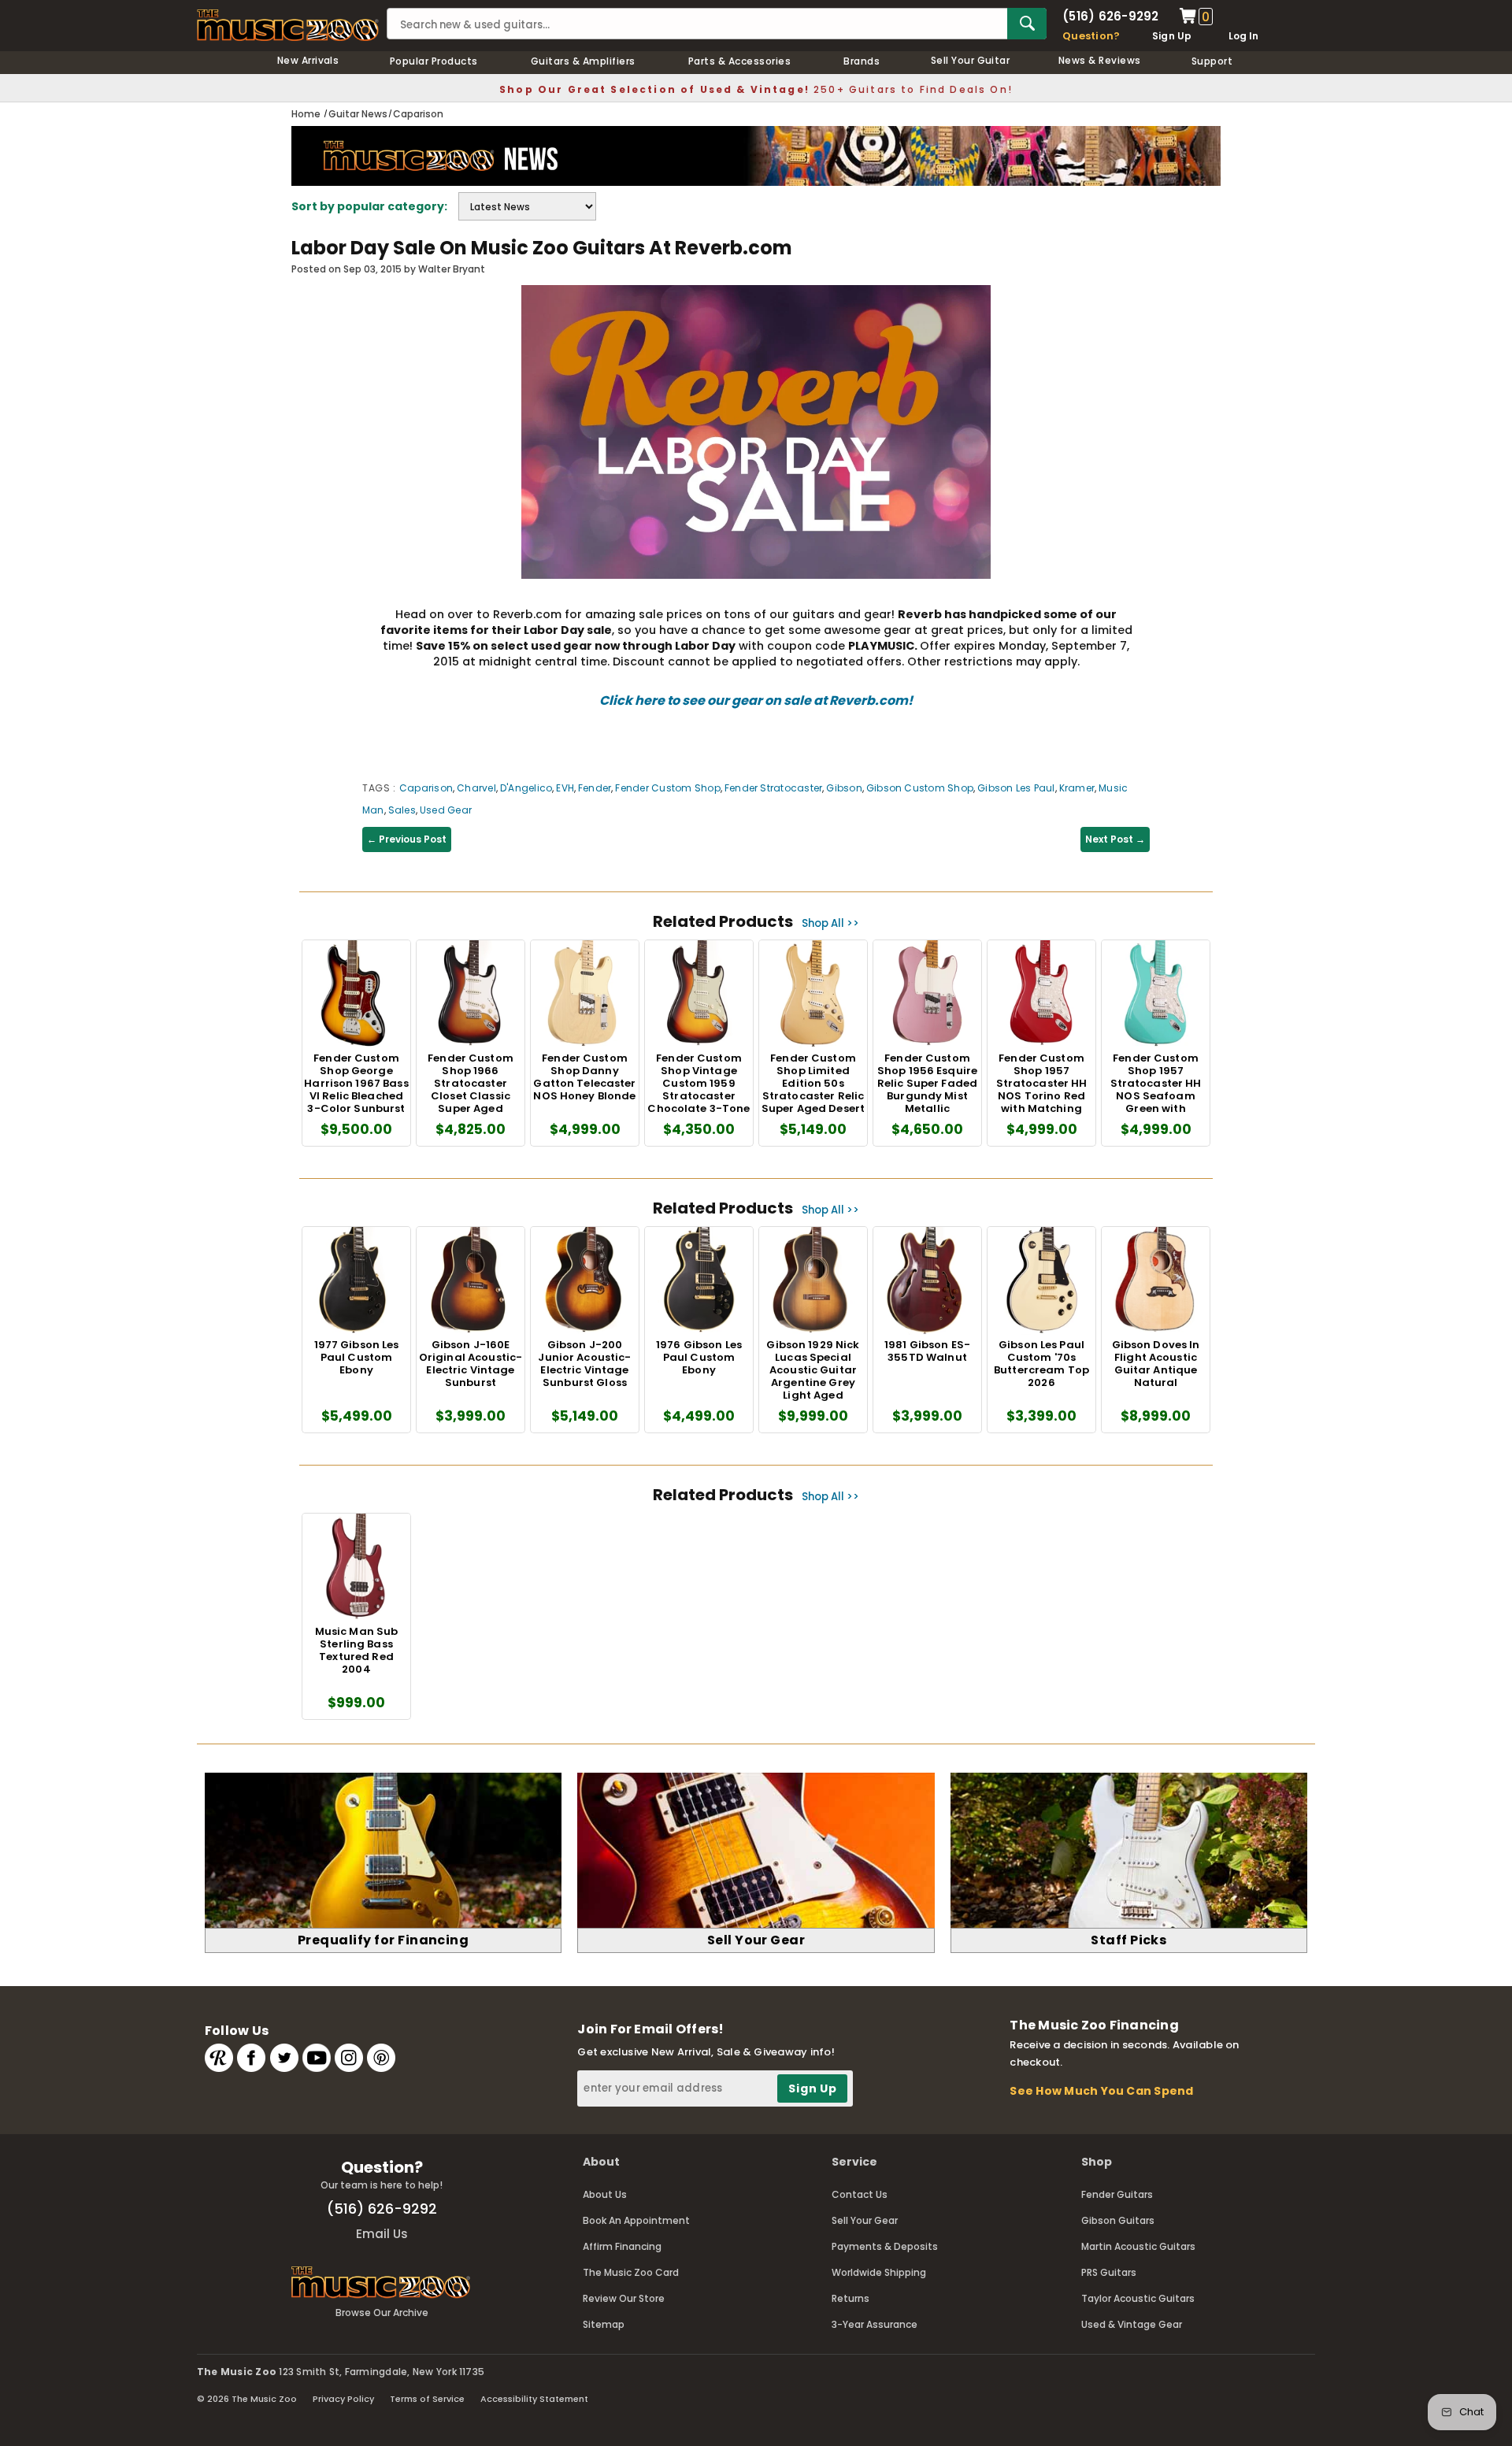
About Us (605, 2194)
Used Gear (446, 810)
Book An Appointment (636, 2220)
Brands (862, 61)
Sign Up (1172, 36)
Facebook (251, 2058)
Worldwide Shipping (879, 2272)
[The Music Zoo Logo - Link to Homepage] (288, 25)
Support (1212, 61)
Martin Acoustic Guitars (1138, 2246)
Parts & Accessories (739, 61)
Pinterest (381, 2058)
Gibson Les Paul (1016, 788)
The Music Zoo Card (631, 2272)
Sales (402, 810)
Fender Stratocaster (774, 788)
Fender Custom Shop (667, 788)
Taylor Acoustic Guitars (1138, 2298)
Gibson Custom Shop (920, 788)
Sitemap (604, 2324)
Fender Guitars (1117, 2194)
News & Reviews (1100, 60)
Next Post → (1115, 839)
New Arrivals (308, 60)
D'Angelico (526, 788)
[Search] (1027, 24)
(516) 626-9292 (1110, 16)
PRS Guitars (1109, 2272)
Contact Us (860, 2194)
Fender (595, 788)
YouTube (317, 2058)
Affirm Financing (622, 2246)
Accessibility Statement (534, 2399)
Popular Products (434, 61)
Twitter (284, 2058)
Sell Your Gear (865, 2220)
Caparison (426, 788)
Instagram (349, 2058)
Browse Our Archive (382, 2313)
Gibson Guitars (1118, 2220)
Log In (1243, 36)
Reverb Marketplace (219, 2058)
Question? (1091, 36)
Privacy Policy (343, 2399)
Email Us (382, 2234)
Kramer (1077, 788)
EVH (565, 788)
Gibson (844, 788)
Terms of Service (427, 2399)
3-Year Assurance (875, 2324)
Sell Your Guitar (971, 60)
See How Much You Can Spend (1101, 2091)
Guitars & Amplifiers (583, 61)
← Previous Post (407, 839)
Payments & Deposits (885, 2246)
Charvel (476, 788)
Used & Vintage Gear (1132, 2324)
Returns (850, 2298)
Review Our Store (624, 2298)
